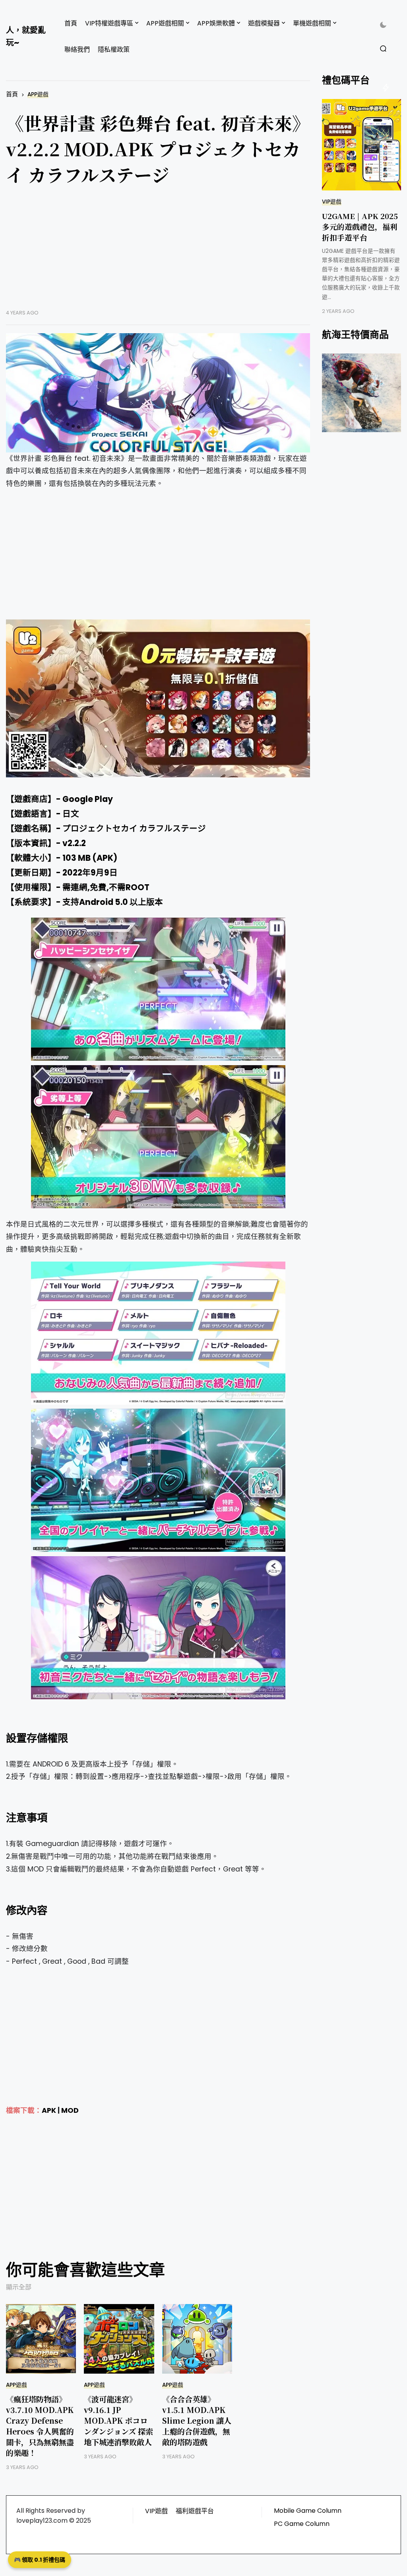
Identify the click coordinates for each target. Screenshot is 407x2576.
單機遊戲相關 (312, 23)
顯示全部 (19, 2287)
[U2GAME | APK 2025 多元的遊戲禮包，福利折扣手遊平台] (361, 145)
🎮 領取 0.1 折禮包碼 (40, 2560)
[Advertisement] (158, 254)
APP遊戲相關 (165, 23)
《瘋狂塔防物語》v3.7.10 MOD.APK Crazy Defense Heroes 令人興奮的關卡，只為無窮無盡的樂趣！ (40, 2426)
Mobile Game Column (308, 2511)
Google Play (88, 799)
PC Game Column (302, 2524)
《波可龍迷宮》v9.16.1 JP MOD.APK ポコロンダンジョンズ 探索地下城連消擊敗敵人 (118, 2420)
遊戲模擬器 (264, 23)
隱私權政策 (114, 50)
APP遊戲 (38, 94)
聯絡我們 (77, 50)
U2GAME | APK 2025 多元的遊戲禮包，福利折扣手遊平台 (360, 226)
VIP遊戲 (332, 202)
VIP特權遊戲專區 (109, 23)
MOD (70, 2110)
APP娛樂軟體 (216, 23)
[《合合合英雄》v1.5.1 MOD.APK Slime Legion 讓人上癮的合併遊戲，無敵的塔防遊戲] (197, 2339)
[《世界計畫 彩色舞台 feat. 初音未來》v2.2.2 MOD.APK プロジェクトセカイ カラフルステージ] (158, 393)
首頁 (71, 23)
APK (49, 2110)
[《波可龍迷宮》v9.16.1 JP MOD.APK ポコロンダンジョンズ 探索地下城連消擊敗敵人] (119, 2339)
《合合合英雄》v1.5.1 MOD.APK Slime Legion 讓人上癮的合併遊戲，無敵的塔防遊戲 (197, 2420)
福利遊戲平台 (195, 2511)
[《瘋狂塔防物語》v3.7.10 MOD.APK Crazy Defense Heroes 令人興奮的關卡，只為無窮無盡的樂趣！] (41, 2339)
